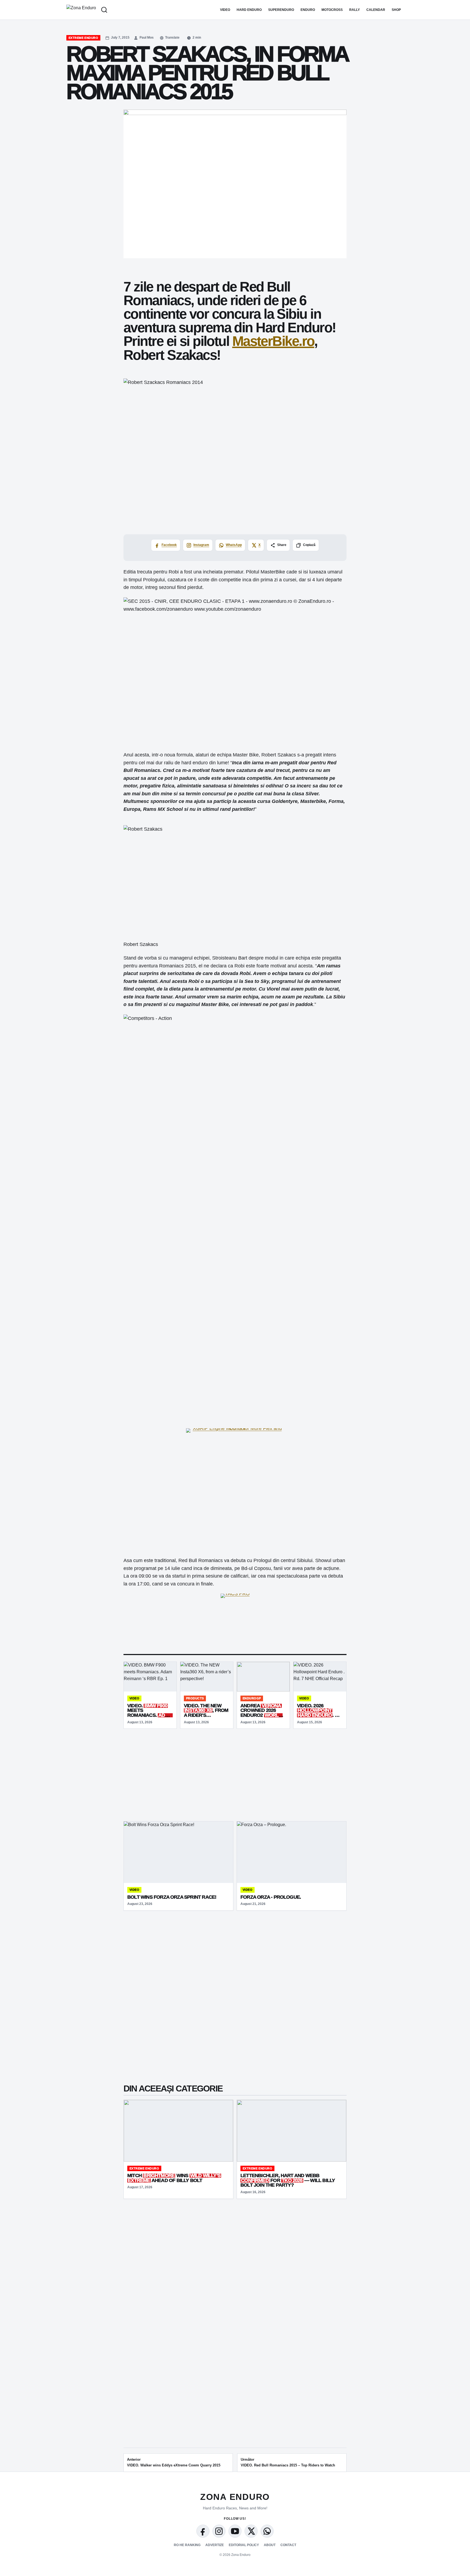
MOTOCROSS (332, 10)
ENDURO (308, 10)
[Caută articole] (104, 10)
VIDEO (225, 10)
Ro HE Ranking (187, 2545)
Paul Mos (147, 38)
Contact (288, 2545)
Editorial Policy (244, 2545)
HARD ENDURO (249, 10)
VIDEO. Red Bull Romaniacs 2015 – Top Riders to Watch (288, 2462)
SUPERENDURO (281, 10)
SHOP (396, 10)
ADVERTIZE (215, 2545)
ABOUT (270, 2545)
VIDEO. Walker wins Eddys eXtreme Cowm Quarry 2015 (174, 2462)
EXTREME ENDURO (83, 38)
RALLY (355, 10)
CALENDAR (376, 10)
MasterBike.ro (273, 341)
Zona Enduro (235, 2497)
